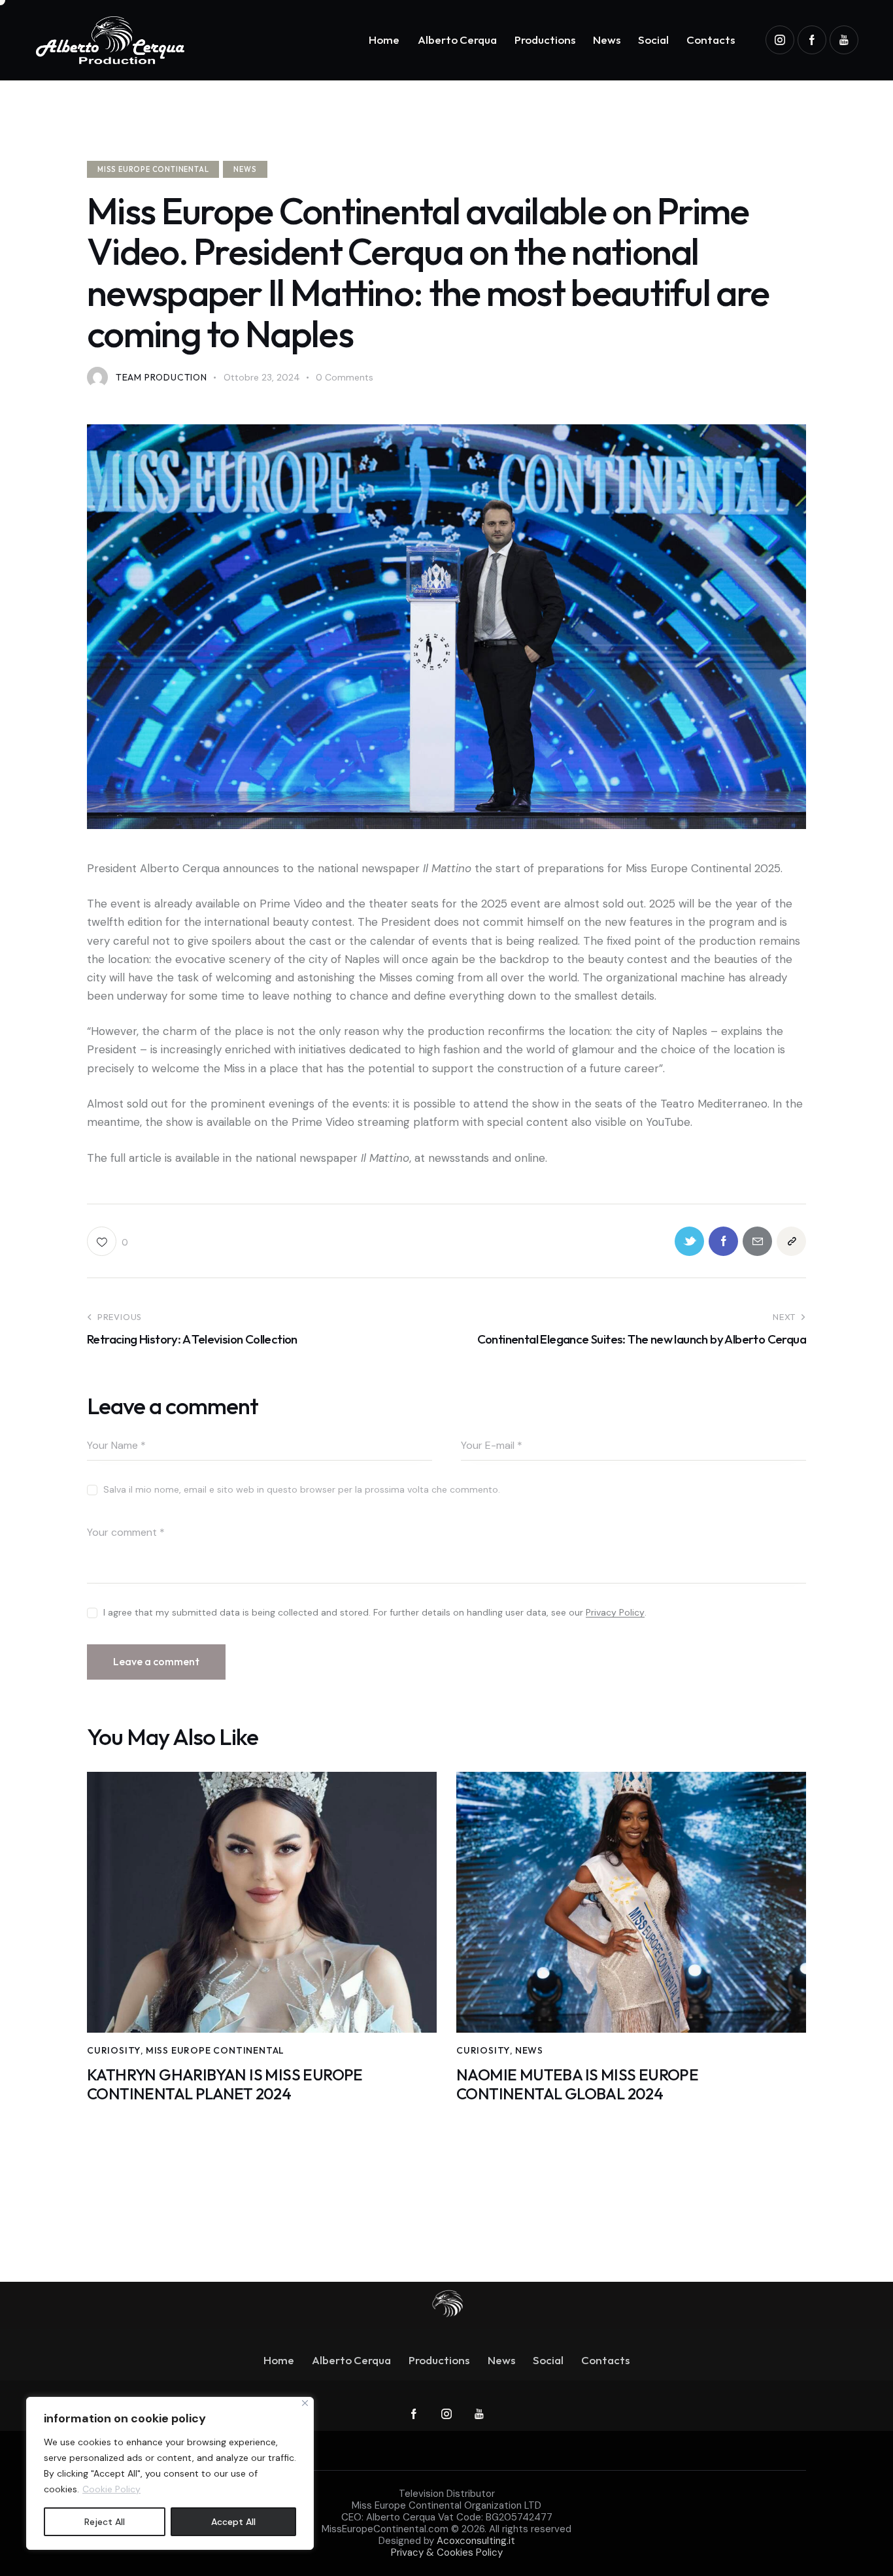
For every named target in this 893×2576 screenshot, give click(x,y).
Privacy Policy (615, 1613)
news (245, 169)
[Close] (305, 2403)
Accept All (233, 2522)
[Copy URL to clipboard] (791, 1241)
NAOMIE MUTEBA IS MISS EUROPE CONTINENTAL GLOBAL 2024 (577, 2084)
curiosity (114, 2050)
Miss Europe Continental (153, 169)
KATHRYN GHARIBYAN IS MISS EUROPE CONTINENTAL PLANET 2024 (225, 2084)
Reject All (105, 2522)
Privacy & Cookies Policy (447, 2552)
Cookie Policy (111, 2489)
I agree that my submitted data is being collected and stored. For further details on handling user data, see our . (375, 1612)
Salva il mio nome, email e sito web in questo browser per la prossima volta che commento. (302, 1489)
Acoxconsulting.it (476, 2541)
